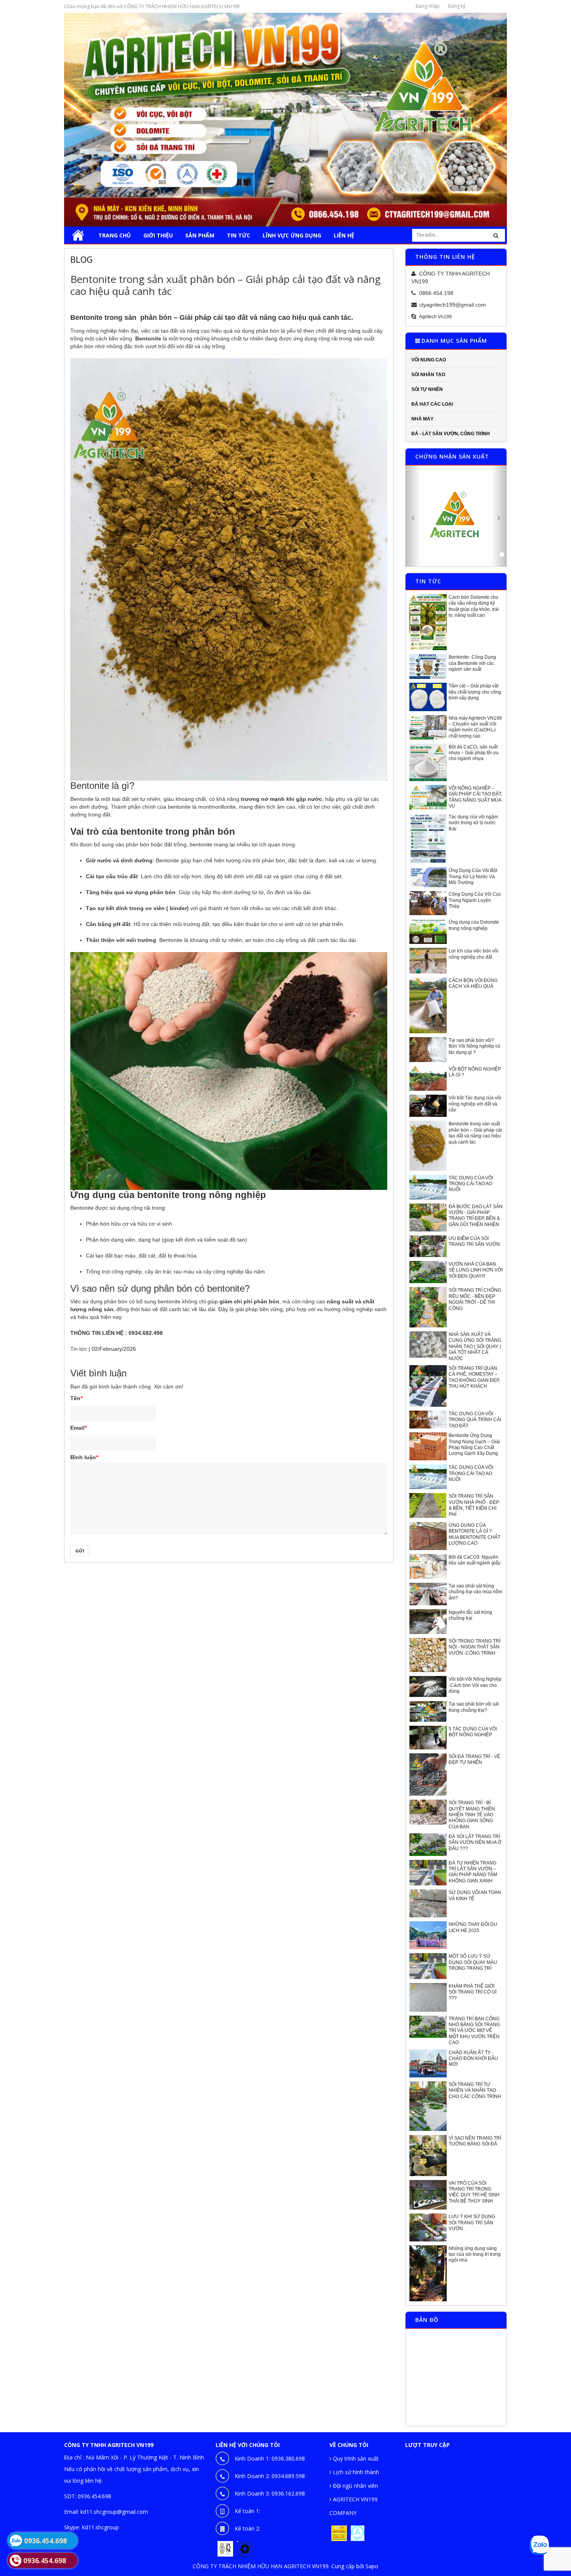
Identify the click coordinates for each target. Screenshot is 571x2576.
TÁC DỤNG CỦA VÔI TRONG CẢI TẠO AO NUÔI (471, 1183)
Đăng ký (457, 6)
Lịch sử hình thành (355, 2472)
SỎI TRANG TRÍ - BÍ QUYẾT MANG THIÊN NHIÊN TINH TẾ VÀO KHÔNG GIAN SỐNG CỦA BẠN (472, 1814)
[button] (413, 516)
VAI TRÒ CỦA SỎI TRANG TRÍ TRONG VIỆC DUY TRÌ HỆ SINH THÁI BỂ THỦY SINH (474, 2192)
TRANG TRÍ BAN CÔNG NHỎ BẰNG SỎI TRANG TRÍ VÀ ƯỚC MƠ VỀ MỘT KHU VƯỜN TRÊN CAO (474, 2030)
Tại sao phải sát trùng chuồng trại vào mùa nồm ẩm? (475, 1591)
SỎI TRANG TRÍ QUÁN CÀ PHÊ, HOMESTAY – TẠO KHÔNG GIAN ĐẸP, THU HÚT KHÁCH (474, 1377)
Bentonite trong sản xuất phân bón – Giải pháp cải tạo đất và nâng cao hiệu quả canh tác (475, 1133)
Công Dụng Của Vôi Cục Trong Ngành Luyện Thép (475, 900)
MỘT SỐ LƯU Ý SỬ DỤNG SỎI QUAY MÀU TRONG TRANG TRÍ (473, 1962)
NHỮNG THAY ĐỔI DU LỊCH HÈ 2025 (473, 1927)
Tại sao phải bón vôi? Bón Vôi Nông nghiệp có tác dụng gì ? (474, 1046)
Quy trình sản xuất (355, 2458)
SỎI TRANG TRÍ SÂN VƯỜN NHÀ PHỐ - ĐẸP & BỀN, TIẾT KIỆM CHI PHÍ (474, 1505)
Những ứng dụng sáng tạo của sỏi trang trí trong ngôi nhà (475, 2254)
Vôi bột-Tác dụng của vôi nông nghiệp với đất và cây (475, 1103)
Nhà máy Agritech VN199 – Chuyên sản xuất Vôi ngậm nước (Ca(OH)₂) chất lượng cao (475, 727)
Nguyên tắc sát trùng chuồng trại (470, 1615)
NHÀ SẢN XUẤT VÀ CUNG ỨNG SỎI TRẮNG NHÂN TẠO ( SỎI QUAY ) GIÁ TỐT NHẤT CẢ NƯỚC (475, 1346)
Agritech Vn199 (435, 317)
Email (78, 1428)
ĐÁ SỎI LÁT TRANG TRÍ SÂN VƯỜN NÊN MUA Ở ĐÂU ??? (475, 1842)
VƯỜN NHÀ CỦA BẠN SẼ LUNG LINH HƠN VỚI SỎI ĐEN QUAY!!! (476, 1270)
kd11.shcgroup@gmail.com (114, 2511)
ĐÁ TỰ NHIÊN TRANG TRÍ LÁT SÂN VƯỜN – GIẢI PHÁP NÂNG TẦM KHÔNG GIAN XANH (473, 1871)
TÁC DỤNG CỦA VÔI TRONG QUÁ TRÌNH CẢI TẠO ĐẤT (475, 1419)
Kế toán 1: (247, 2511)
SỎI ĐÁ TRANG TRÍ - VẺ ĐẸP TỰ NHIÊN (474, 1759)
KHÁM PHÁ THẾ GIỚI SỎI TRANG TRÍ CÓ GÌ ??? (473, 1992)
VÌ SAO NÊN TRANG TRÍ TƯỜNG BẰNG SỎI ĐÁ (475, 2141)
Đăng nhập (428, 6)
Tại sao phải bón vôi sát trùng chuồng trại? (474, 1707)
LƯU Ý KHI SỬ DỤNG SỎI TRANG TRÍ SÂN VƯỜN (472, 2222)
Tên (76, 1398)
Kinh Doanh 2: (270, 2476)
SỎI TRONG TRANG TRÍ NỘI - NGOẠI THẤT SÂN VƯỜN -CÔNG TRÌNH (474, 1647)
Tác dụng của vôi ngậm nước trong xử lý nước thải (473, 822)
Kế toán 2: (247, 2528)
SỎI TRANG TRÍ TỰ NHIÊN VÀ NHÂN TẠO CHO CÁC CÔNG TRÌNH (475, 2090)
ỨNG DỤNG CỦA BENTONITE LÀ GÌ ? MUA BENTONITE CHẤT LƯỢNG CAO (474, 1534)
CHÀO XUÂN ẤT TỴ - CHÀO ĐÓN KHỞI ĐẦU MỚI (473, 2058)
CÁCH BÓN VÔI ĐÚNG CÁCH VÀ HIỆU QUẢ (473, 983)
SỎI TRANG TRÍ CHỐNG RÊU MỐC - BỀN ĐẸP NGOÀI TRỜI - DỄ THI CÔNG (475, 1299)
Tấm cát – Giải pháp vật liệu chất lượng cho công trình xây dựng (475, 692)
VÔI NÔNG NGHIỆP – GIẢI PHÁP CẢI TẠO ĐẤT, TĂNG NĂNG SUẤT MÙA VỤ (475, 797)
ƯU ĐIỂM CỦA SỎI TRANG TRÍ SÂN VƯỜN (474, 1241)
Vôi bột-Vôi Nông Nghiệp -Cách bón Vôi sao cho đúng (475, 1685)
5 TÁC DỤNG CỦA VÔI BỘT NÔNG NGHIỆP (473, 1731)
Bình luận (84, 1457)
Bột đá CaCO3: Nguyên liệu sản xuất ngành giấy (474, 1560)
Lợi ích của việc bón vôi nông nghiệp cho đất (474, 954)
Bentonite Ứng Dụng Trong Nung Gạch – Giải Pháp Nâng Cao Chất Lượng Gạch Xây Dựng (474, 1444)
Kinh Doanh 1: (270, 2458)
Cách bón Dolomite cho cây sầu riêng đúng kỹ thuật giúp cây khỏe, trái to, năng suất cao (474, 606)
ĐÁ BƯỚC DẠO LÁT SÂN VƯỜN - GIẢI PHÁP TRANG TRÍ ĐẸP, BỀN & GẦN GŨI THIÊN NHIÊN (476, 1215)
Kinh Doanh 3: (270, 2493)
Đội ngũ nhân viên (355, 2485)
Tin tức (79, 1349)
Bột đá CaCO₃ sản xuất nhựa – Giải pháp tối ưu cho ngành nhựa (474, 753)
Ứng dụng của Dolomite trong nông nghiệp (474, 925)
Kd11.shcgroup (100, 2527)
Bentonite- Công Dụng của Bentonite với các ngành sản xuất (472, 663)
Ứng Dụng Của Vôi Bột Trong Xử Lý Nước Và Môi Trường (473, 876)
